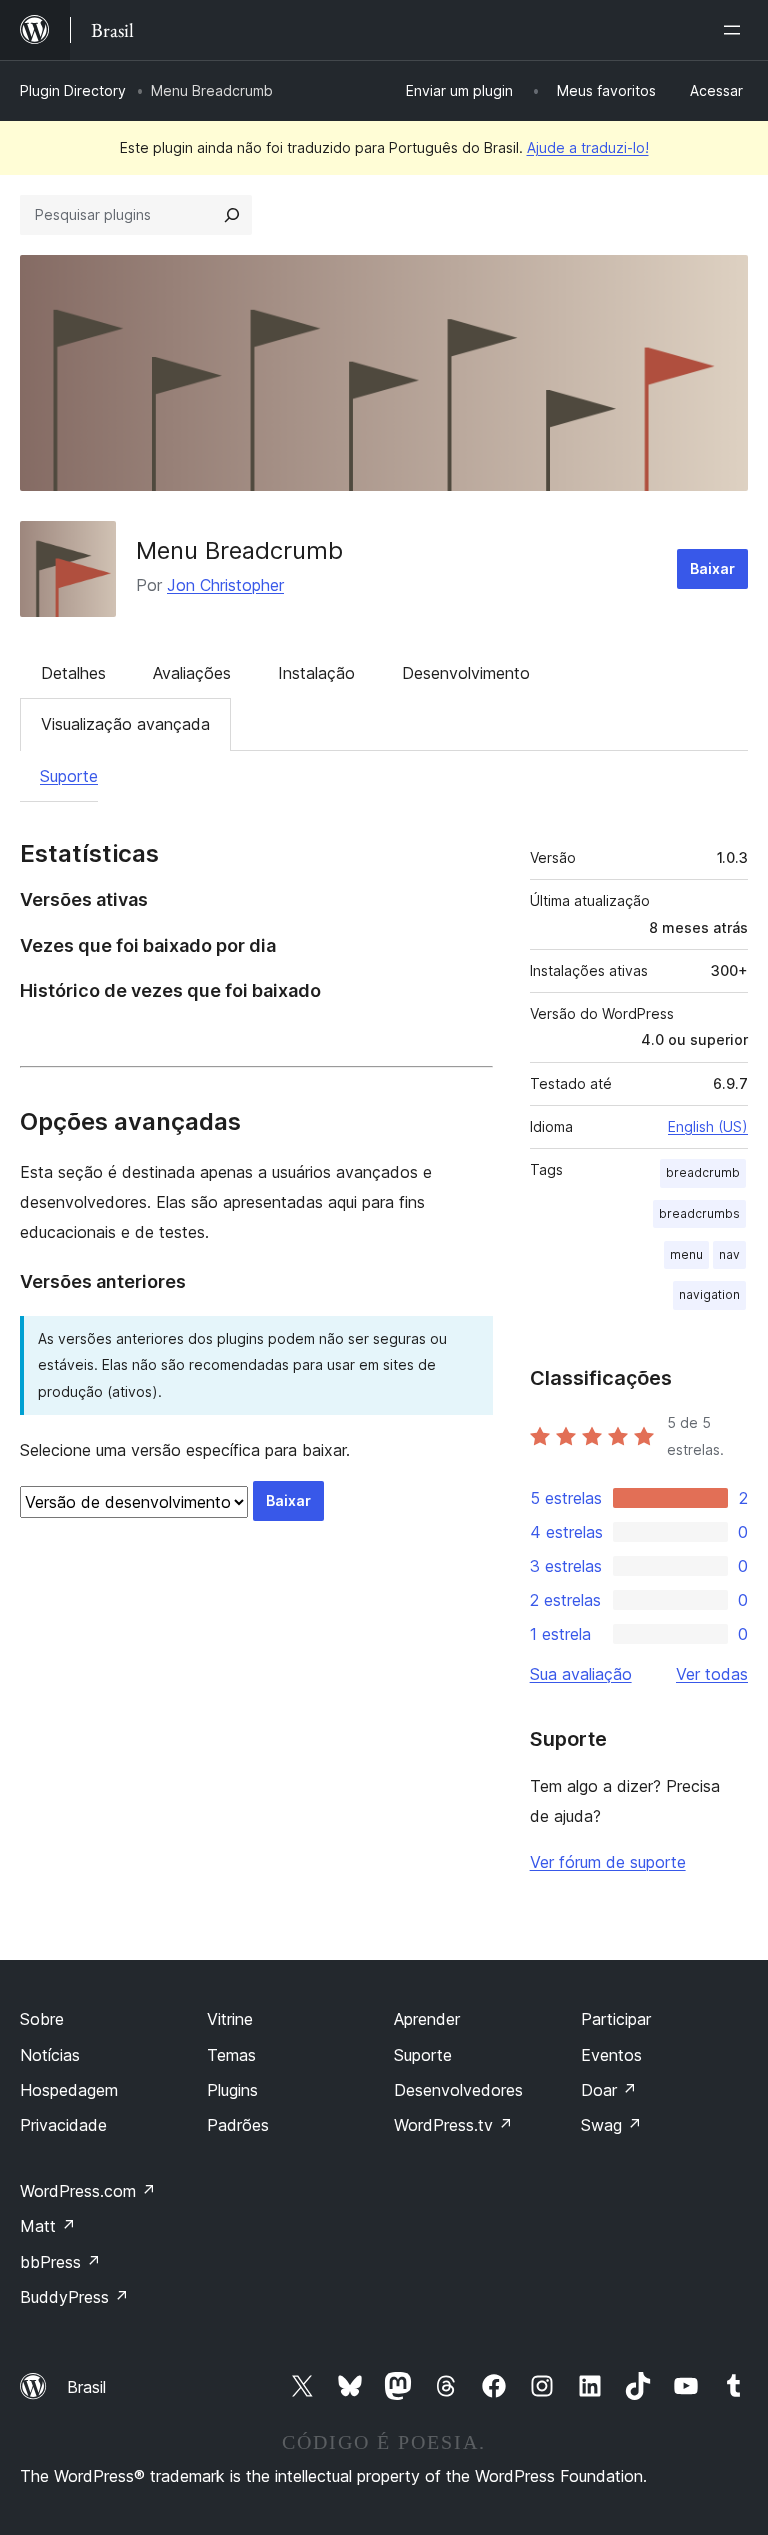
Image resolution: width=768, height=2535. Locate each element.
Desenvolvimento (466, 673)
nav (729, 1254)
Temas (231, 2055)
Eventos (611, 2055)
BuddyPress (74, 2297)
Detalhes (73, 673)
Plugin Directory (73, 90)
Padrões (238, 2125)
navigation (709, 1294)
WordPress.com (88, 2191)
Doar (609, 2090)
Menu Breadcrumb (239, 550)
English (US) (708, 1126)
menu (686, 1254)
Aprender (427, 2019)
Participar (616, 2019)
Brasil (86, 2387)
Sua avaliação (581, 1674)
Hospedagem (69, 2090)
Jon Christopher (225, 585)
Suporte (69, 776)
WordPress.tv (453, 2125)
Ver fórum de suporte (608, 1862)
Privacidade (63, 2125)
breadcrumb (703, 1172)
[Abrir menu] (736, 30)
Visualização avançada (125, 724)
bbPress (60, 2262)
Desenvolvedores (458, 2090)
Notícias (50, 2055)
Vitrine (230, 2019)
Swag (611, 2125)
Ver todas (712, 1674)
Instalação (316, 673)
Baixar (712, 568)
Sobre (42, 2019)
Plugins (232, 2090)
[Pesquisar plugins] (232, 215)
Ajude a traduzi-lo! (588, 147)
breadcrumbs (699, 1213)
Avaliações (192, 673)
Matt (48, 2226)
